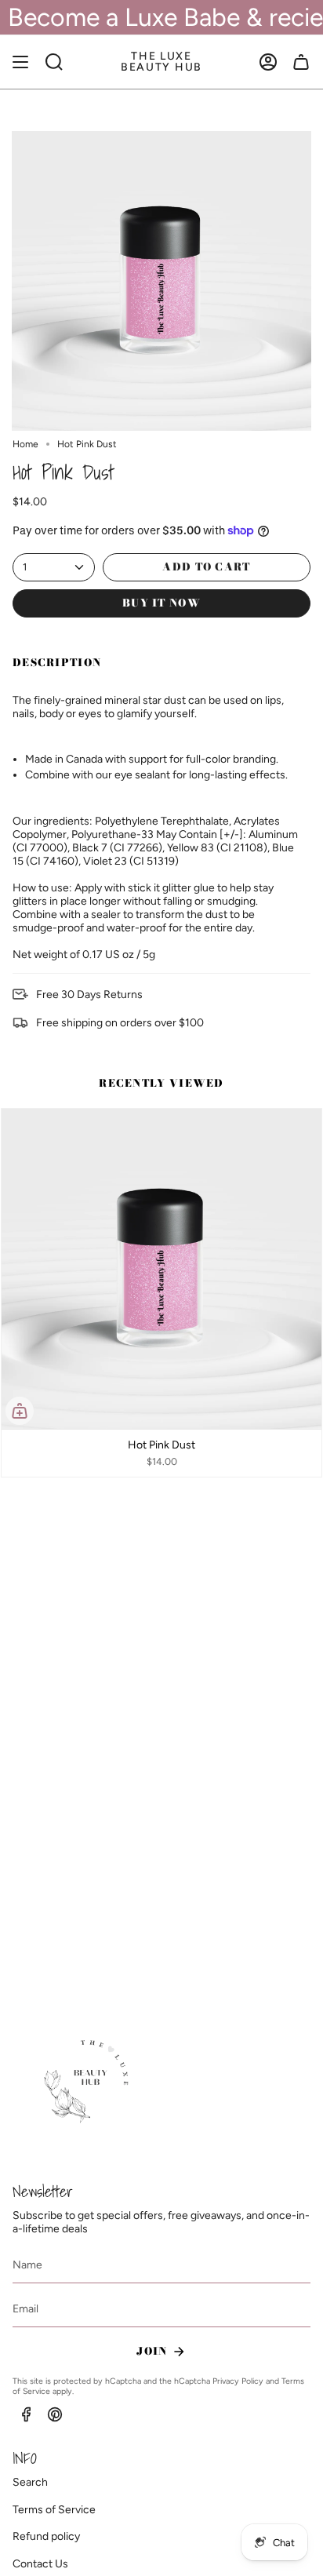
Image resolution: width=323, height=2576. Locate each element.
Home (25, 444)
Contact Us (40, 2564)
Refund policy (46, 2536)
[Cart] (301, 62)
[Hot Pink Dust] (161, 1269)
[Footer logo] (89, 2082)
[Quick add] (20, 1411)
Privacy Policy (238, 2381)
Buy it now (161, 603)
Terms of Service (54, 2510)
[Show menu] (20, 62)
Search (30, 2482)
